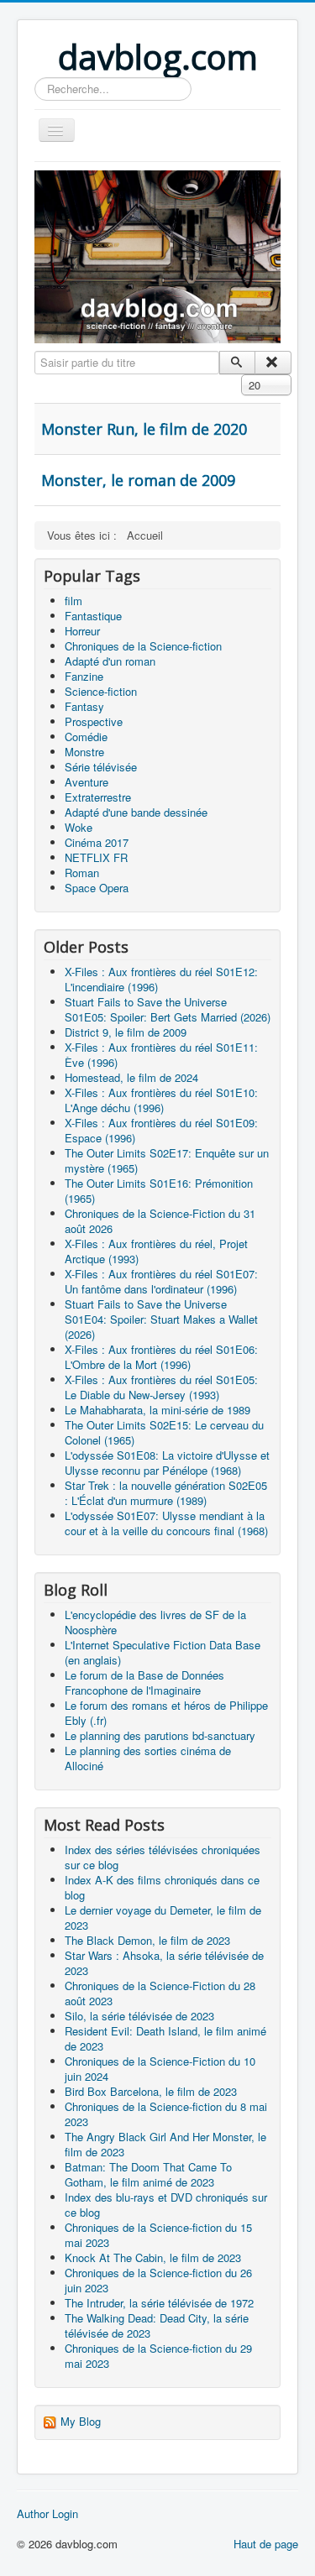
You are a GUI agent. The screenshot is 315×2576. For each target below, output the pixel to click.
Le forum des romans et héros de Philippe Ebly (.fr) (166, 1713)
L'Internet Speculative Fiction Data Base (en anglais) (163, 1652)
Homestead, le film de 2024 (131, 1077)
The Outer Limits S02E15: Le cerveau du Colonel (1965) (164, 1432)
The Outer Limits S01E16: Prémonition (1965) (159, 1191)
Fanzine (84, 676)
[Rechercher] (237, 363)
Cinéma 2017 (97, 842)
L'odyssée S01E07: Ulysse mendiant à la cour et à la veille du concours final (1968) (166, 1523)
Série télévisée (101, 767)
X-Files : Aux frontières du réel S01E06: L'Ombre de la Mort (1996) (161, 1357)
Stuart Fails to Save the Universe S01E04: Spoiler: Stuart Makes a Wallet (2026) (161, 1319)
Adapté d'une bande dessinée (136, 812)
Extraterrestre (98, 797)
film (73, 601)
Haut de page (266, 2544)
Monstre (84, 752)
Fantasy (84, 706)
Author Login (47, 2514)
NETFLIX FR (96, 857)
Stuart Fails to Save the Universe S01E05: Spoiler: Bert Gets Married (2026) (168, 1009)
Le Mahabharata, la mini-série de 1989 (157, 1410)
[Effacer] (273, 363)
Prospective (94, 721)
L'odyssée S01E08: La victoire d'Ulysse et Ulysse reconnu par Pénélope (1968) (167, 1463)
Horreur (82, 631)
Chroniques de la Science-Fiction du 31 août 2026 (160, 1221)
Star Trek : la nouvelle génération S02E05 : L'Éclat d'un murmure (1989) (166, 1493)
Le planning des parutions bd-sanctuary (160, 1735)
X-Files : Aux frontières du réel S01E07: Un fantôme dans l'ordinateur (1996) (161, 1281)
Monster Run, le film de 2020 (144, 429)
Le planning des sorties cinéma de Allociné (148, 1758)
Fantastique (93, 616)
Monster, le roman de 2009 (138, 480)
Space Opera (97, 888)
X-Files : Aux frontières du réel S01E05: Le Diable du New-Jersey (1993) (161, 1387)
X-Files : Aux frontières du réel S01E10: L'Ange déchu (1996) (161, 1100)
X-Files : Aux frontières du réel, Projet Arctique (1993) (156, 1251)
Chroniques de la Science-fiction (143, 646)
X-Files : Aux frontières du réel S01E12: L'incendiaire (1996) (161, 979)
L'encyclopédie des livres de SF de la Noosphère (155, 1622)
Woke (79, 827)
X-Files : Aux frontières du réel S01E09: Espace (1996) (161, 1130)
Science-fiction (101, 691)
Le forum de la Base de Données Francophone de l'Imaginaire (144, 1682)
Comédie (86, 737)
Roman (82, 873)
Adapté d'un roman (110, 661)
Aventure (87, 782)
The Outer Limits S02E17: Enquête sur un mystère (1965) (167, 1160)
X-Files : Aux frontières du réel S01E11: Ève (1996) (161, 1055)
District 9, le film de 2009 (126, 1032)
